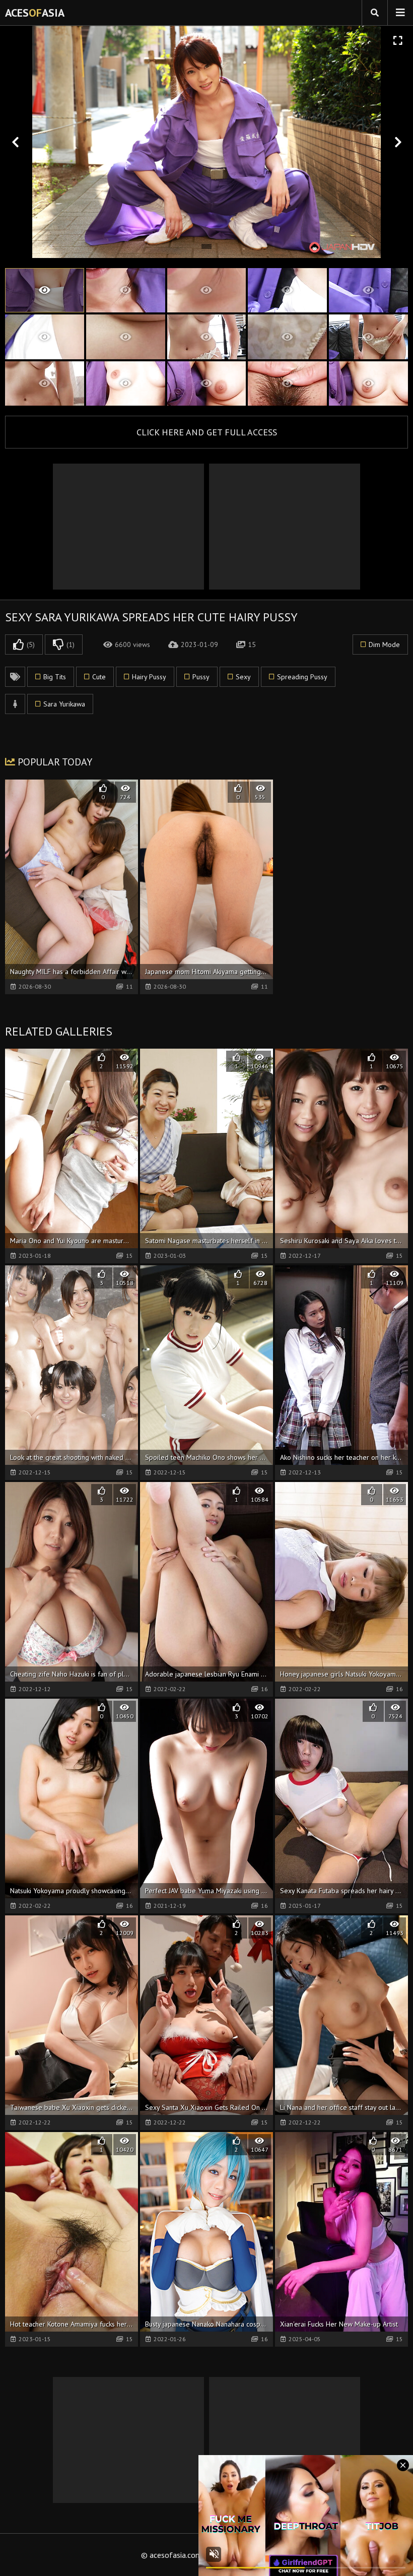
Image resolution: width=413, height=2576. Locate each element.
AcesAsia (35, 13)
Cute (99, 677)
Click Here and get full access (207, 432)
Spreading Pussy (302, 677)
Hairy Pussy (149, 677)
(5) (31, 645)
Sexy (243, 677)
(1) (71, 645)
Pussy (201, 677)
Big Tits (55, 677)
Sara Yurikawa (64, 704)
